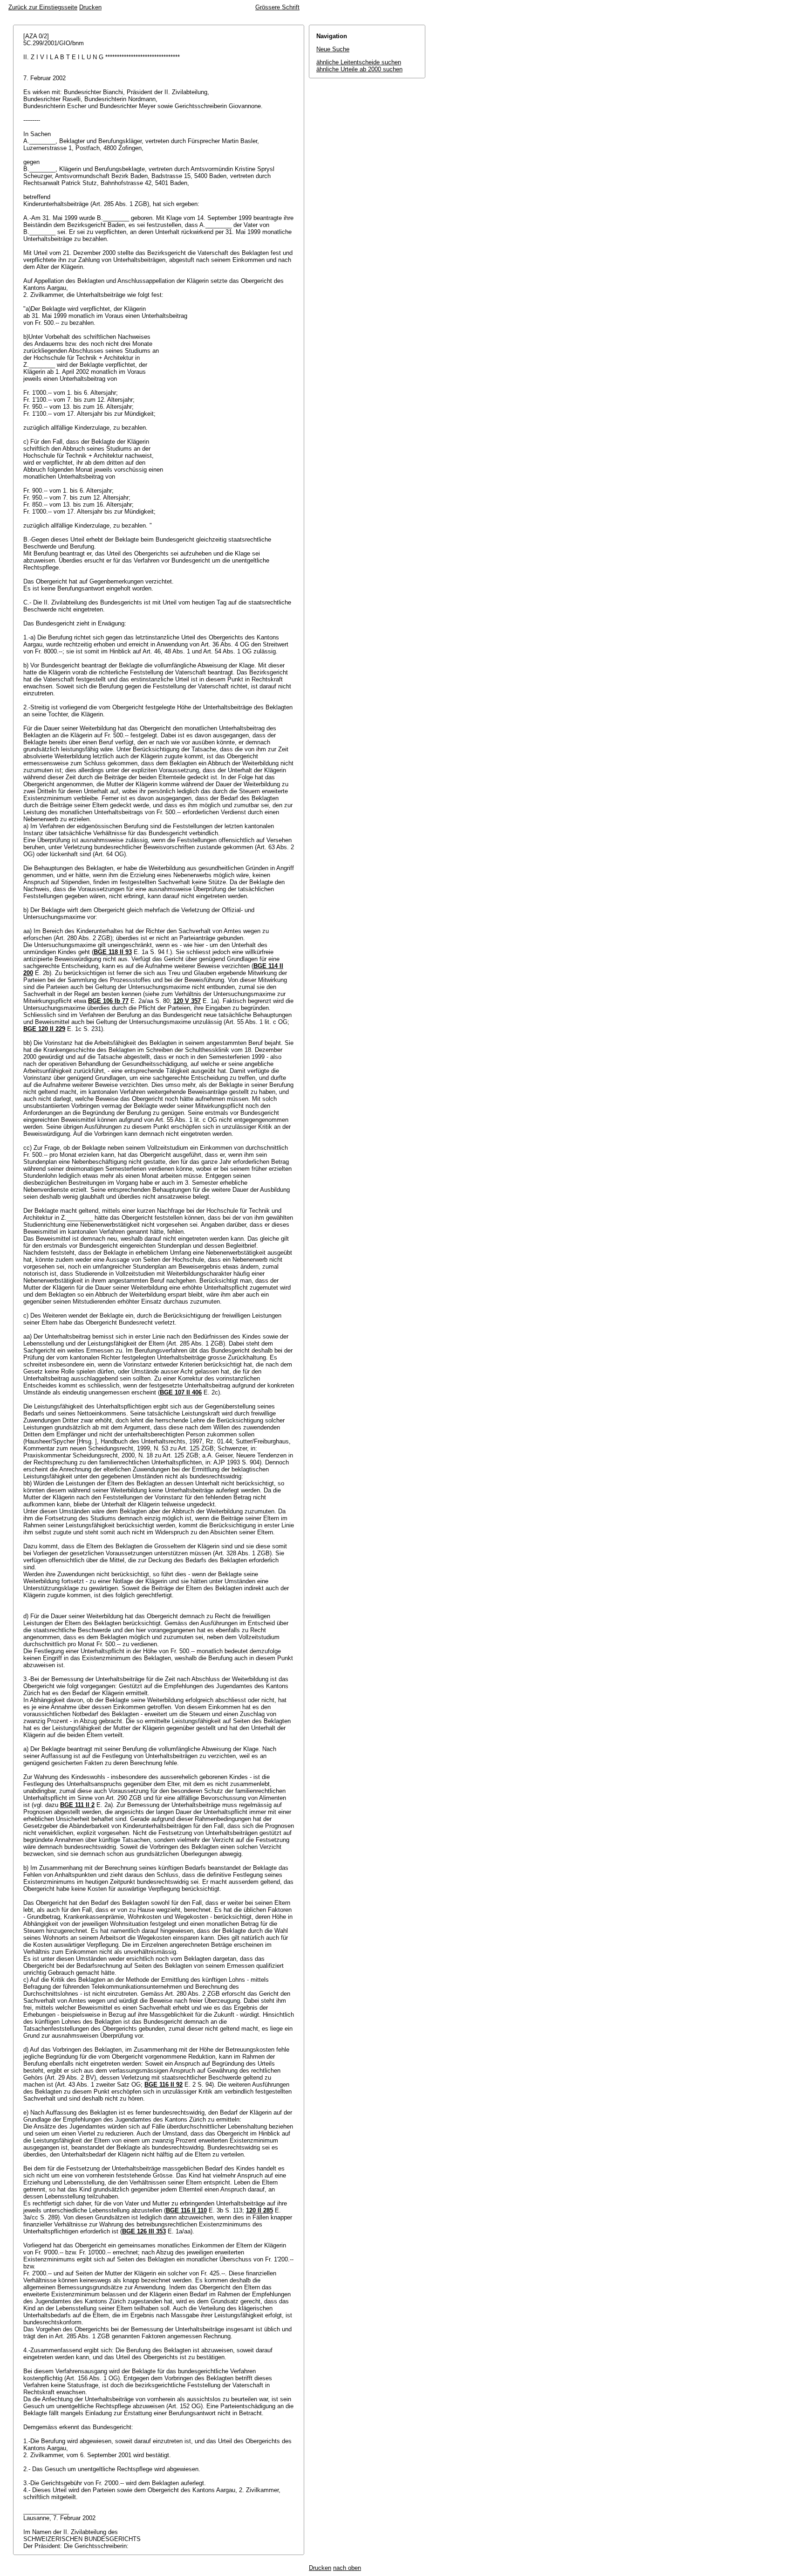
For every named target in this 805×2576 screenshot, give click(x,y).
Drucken (90, 7)
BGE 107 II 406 (181, 1392)
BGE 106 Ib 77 (108, 1001)
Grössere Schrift (277, 7)
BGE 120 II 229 (44, 1029)
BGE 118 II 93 (113, 952)
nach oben (347, 2568)
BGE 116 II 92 (164, 2085)
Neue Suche (333, 49)
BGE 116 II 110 (186, 2210)
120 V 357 (187, 1001)
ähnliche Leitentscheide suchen (359, 62)
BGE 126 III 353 (144, 2231)
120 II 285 (259, 2210)
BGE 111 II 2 (77, 1805)
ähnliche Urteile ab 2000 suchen (359, 69)
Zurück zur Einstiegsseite (43, 7)
